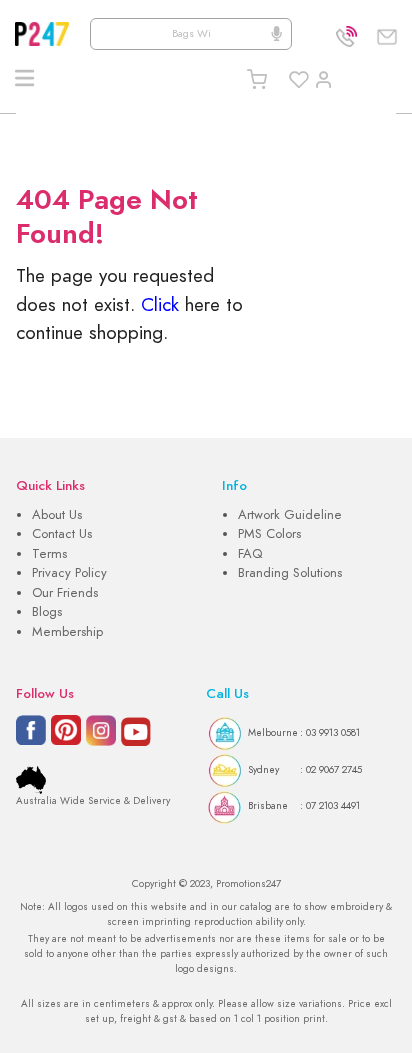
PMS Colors (269, 534)
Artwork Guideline (290, 515)
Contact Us (62, 534)
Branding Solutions (290, 573)
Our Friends (65, 593)
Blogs (47, 612)
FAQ (250, 554)
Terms (49, 554)
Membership (67, 632)
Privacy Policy (69, 573)
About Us (57, 515)
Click (160, 304)
